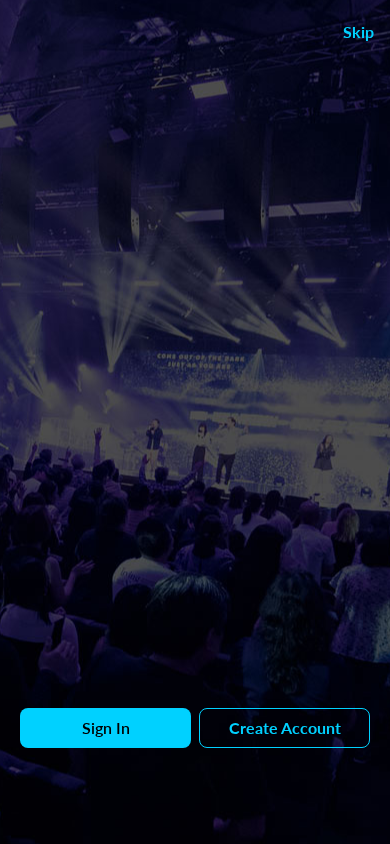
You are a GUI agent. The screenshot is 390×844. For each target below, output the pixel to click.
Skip (358, 31)
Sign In (106, 727)
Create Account (285, 727)
